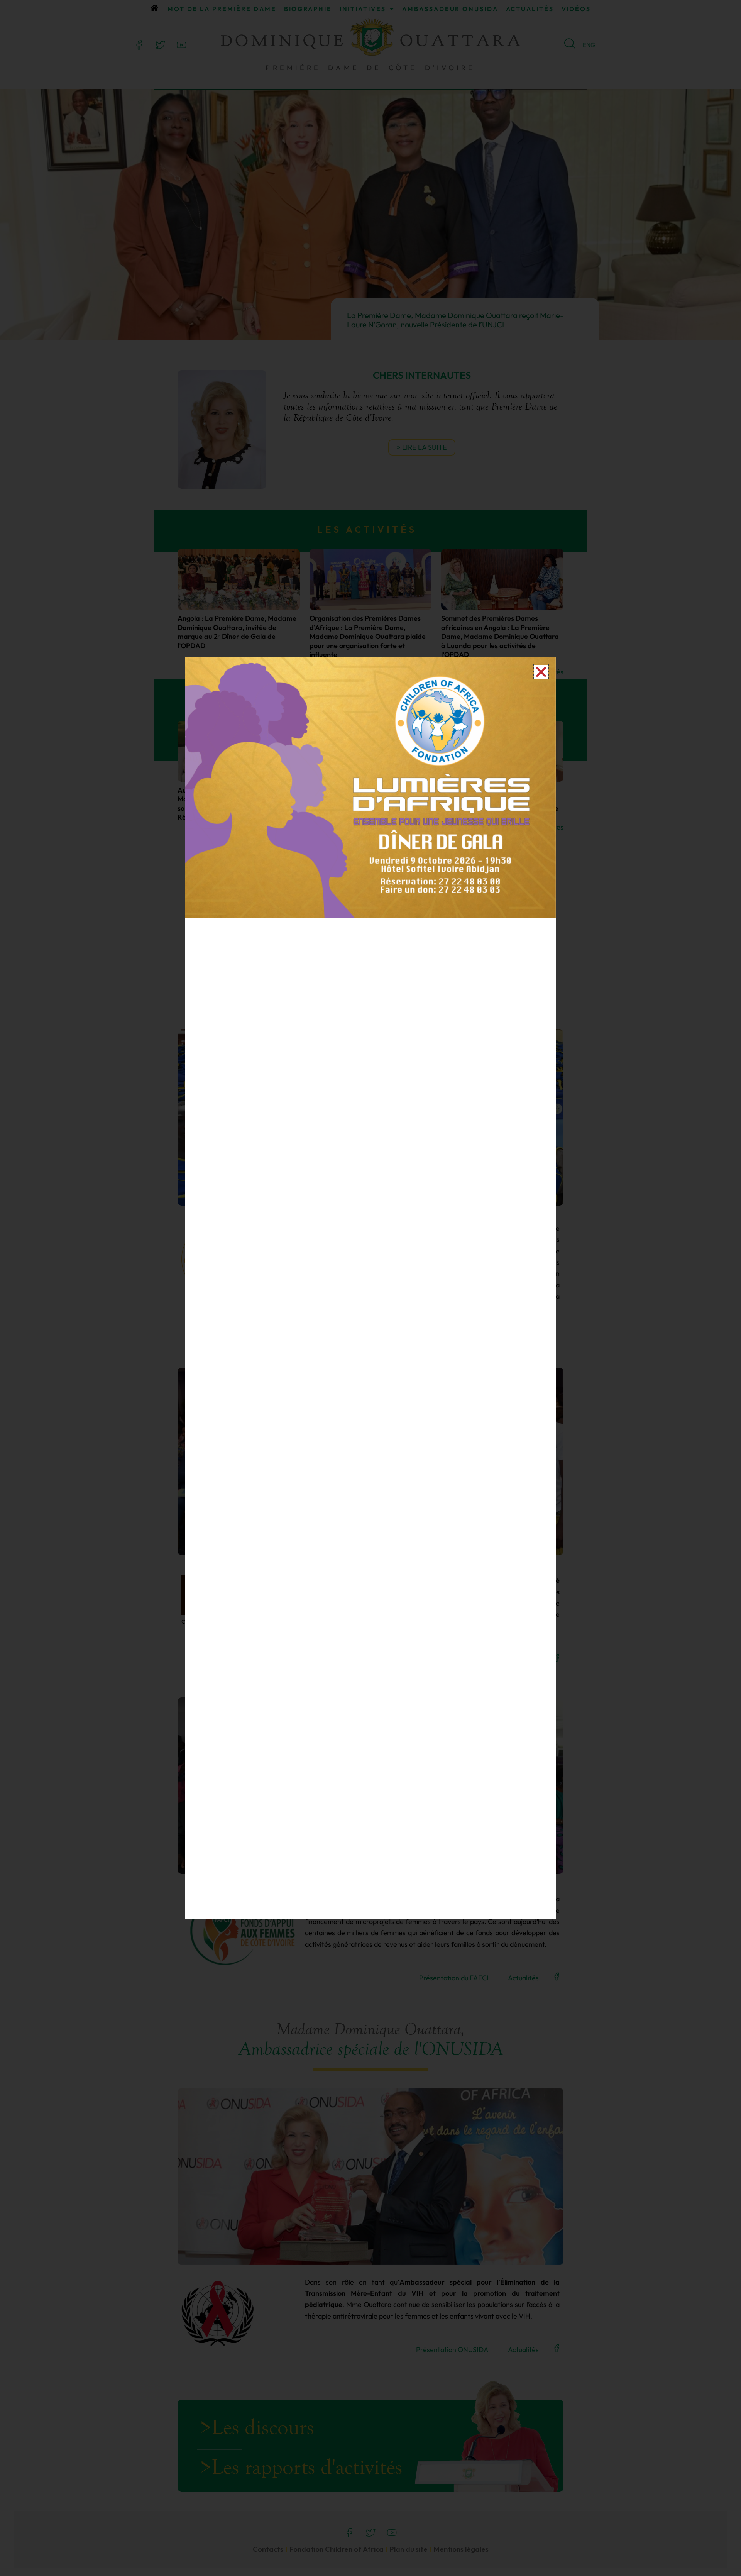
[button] (541, 672)
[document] (370, 1288)
